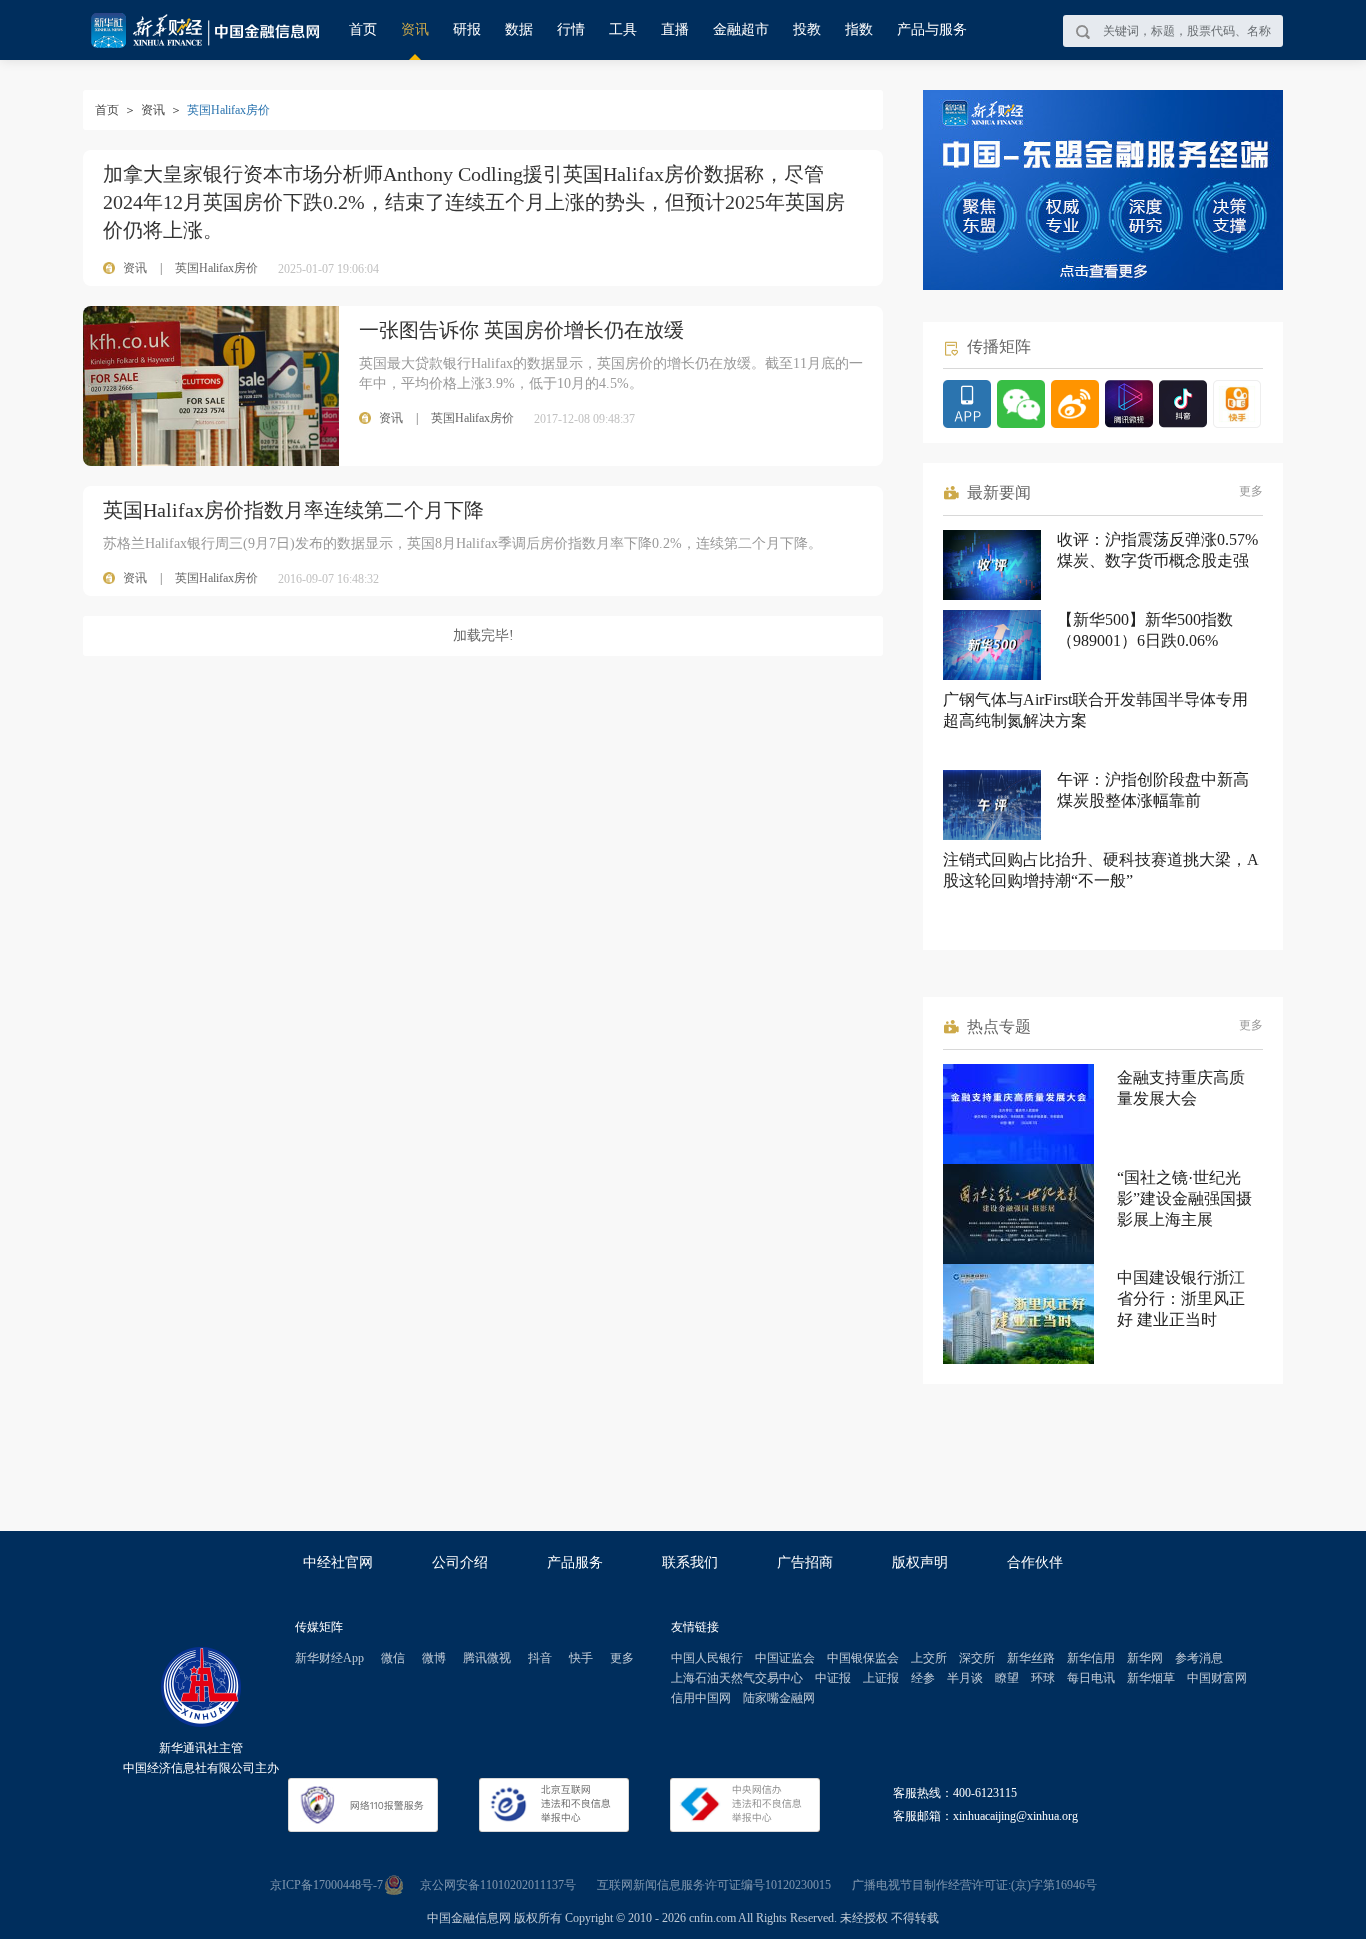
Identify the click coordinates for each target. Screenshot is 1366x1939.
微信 (393, 1658)
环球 (1043, 1678)
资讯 (415, 29)
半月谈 (965, 1678)
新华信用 (1091, 1658)
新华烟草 (1151, 1678)
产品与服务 (932, 29)
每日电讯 (1091, 1678)
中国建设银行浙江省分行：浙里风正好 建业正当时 (1181, 1298)
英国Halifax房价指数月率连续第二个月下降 (293, 510)
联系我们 (690, 1562)
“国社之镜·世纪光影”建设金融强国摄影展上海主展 (1184, 1198)
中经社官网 (338, 1562)
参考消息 (1199, 1658)
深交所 (977, 1658)
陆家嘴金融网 (779, 1698)
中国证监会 (785, 1658)
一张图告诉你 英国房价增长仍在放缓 (521, 330)
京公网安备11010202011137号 (498, 1885)
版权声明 (920, 1562)
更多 (1251, 491)
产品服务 (575, 1562)
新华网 (1145, 1658)
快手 (581, 1658)
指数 (859, 29)
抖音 (540, 1658)
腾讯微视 (487, 1658)
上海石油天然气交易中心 (737, 1678)
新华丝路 (1031, 1658)
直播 (675, 29)
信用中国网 (701, 1698)
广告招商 (805, 1562)
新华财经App (329, 1658)
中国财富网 (1217, 1678)
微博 (434, 1658)
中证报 (833, 1678)
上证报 (881, 1678)
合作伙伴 (1035, 1562)
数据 (519, 29)
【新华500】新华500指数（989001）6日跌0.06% (1145, 630)
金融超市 (741, 29)
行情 (571, 29)
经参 (923, 1678)
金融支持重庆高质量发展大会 (1181, 1088)
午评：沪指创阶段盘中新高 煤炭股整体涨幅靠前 (1153, 790)
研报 (467, 29)
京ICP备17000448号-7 (326, 1885)
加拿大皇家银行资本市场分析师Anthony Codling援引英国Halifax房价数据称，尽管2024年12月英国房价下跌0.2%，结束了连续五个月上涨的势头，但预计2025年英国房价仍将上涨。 (474, 202)
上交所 (929, 1658)
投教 (807, 29)
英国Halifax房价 (216, 268)
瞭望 (1007, 1678)
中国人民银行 (707, 1658)
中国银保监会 (863, 1658)
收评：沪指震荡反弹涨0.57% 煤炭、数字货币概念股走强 (1157, 550)
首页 (363, 29)
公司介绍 (460, 1562)
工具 (623, 29)
